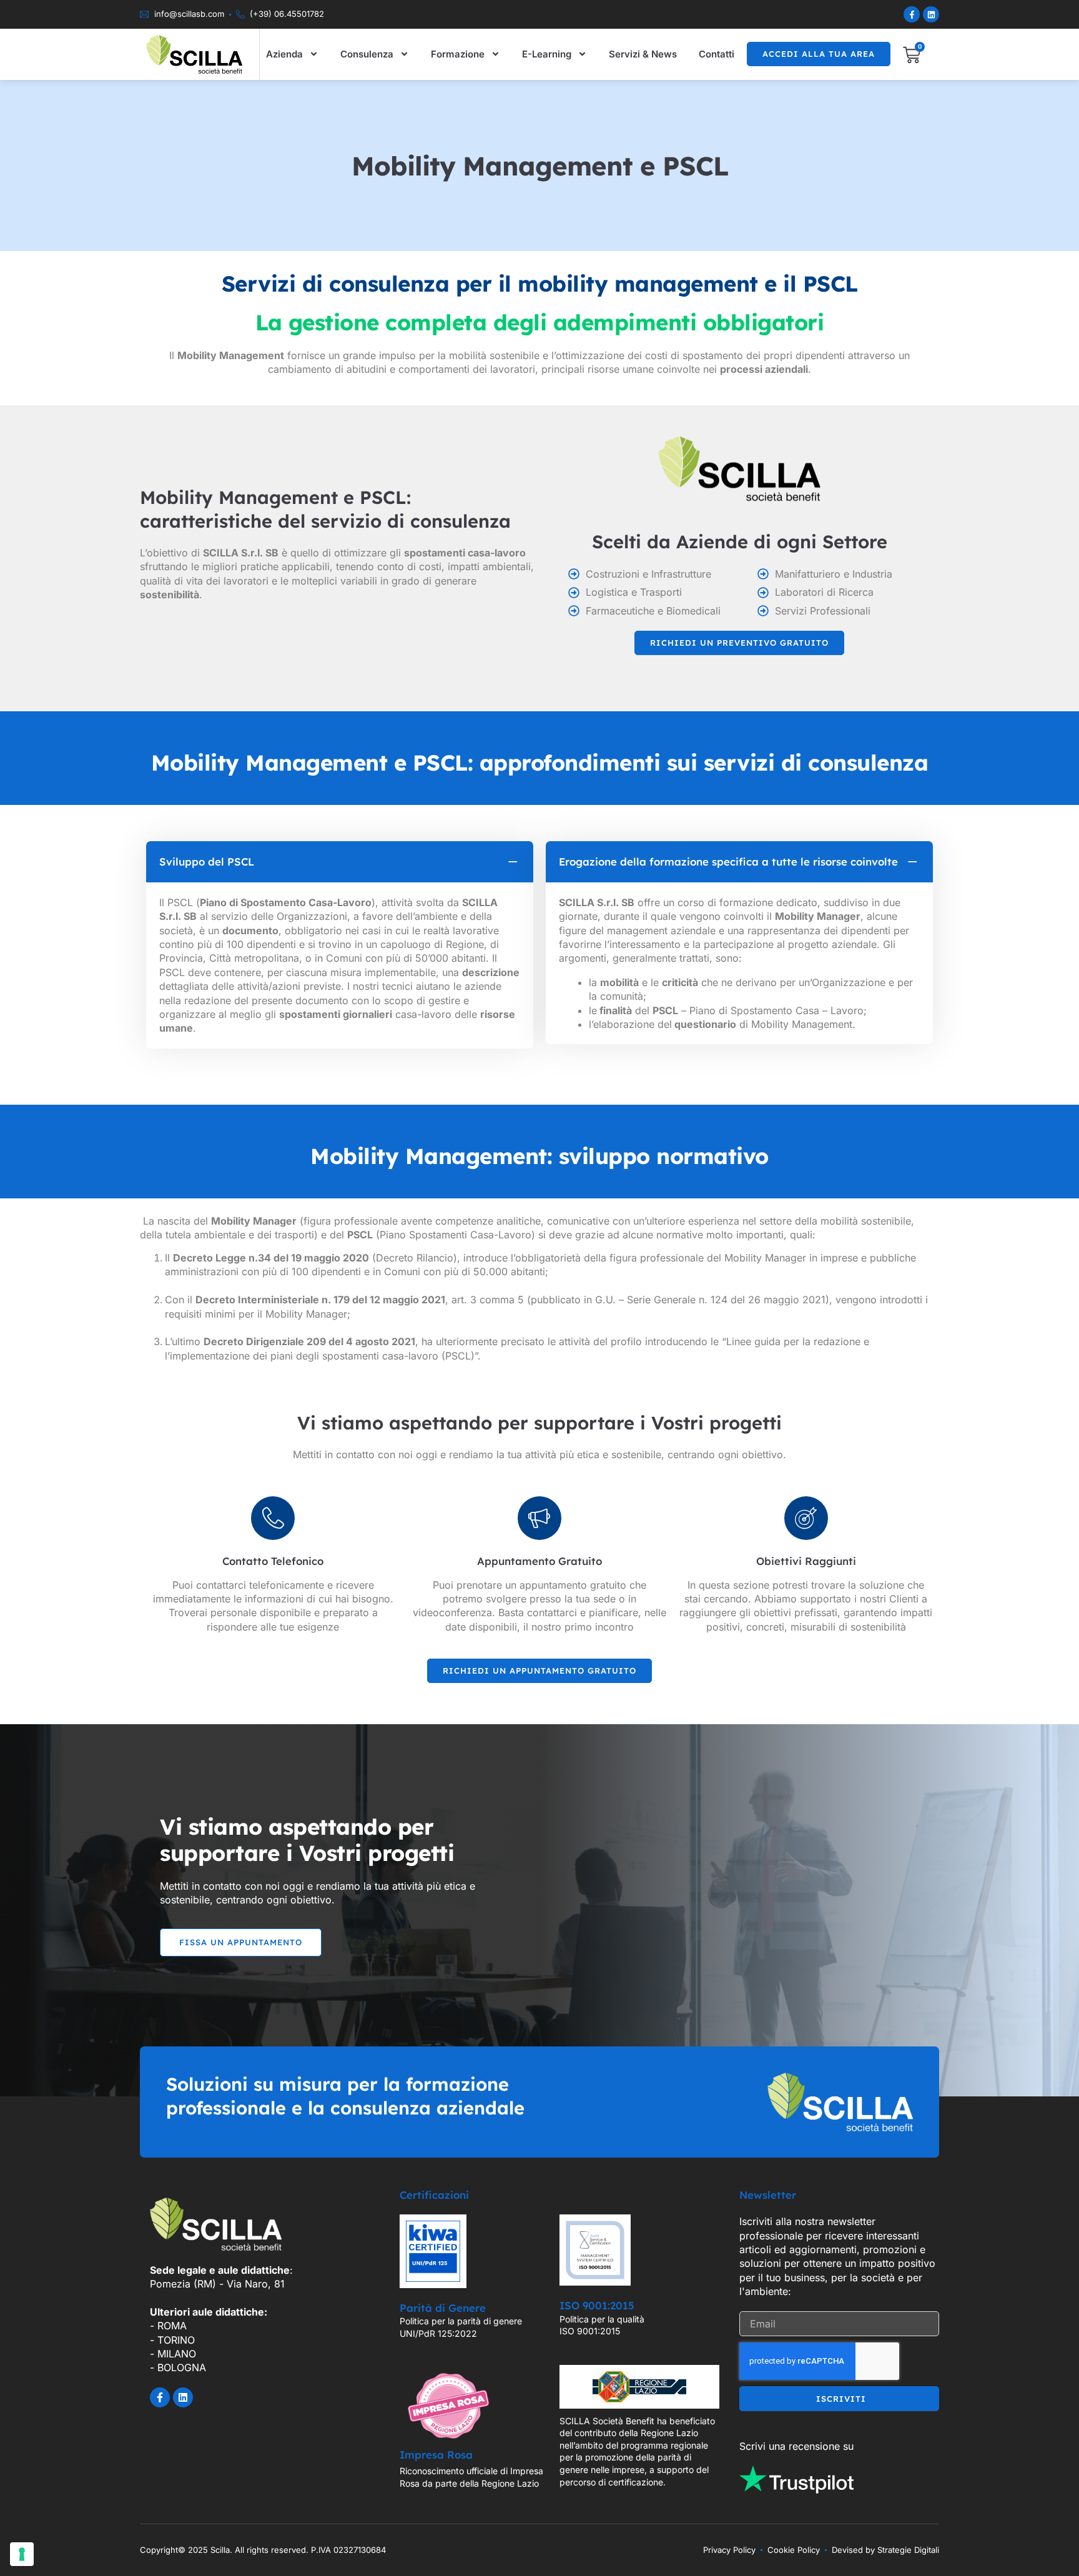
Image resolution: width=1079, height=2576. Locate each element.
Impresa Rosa (436, 2455)
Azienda (284, 54)
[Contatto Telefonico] (273, 1518)
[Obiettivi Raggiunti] (806, 1518)
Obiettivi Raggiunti (806, 1561)
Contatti (717, 54)
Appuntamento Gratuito (539, 1561)
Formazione (458, 54)
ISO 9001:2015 (597, 2305)
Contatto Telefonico (273, 1561)
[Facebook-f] (912, 14)
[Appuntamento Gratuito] (539, 1518)
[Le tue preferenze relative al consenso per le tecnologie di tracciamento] (22, 2554)
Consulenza (367, 54)
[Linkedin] (931, 14)
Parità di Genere (443, 2308)
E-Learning (547, 54)
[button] (340, 862)
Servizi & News (643, 54)
